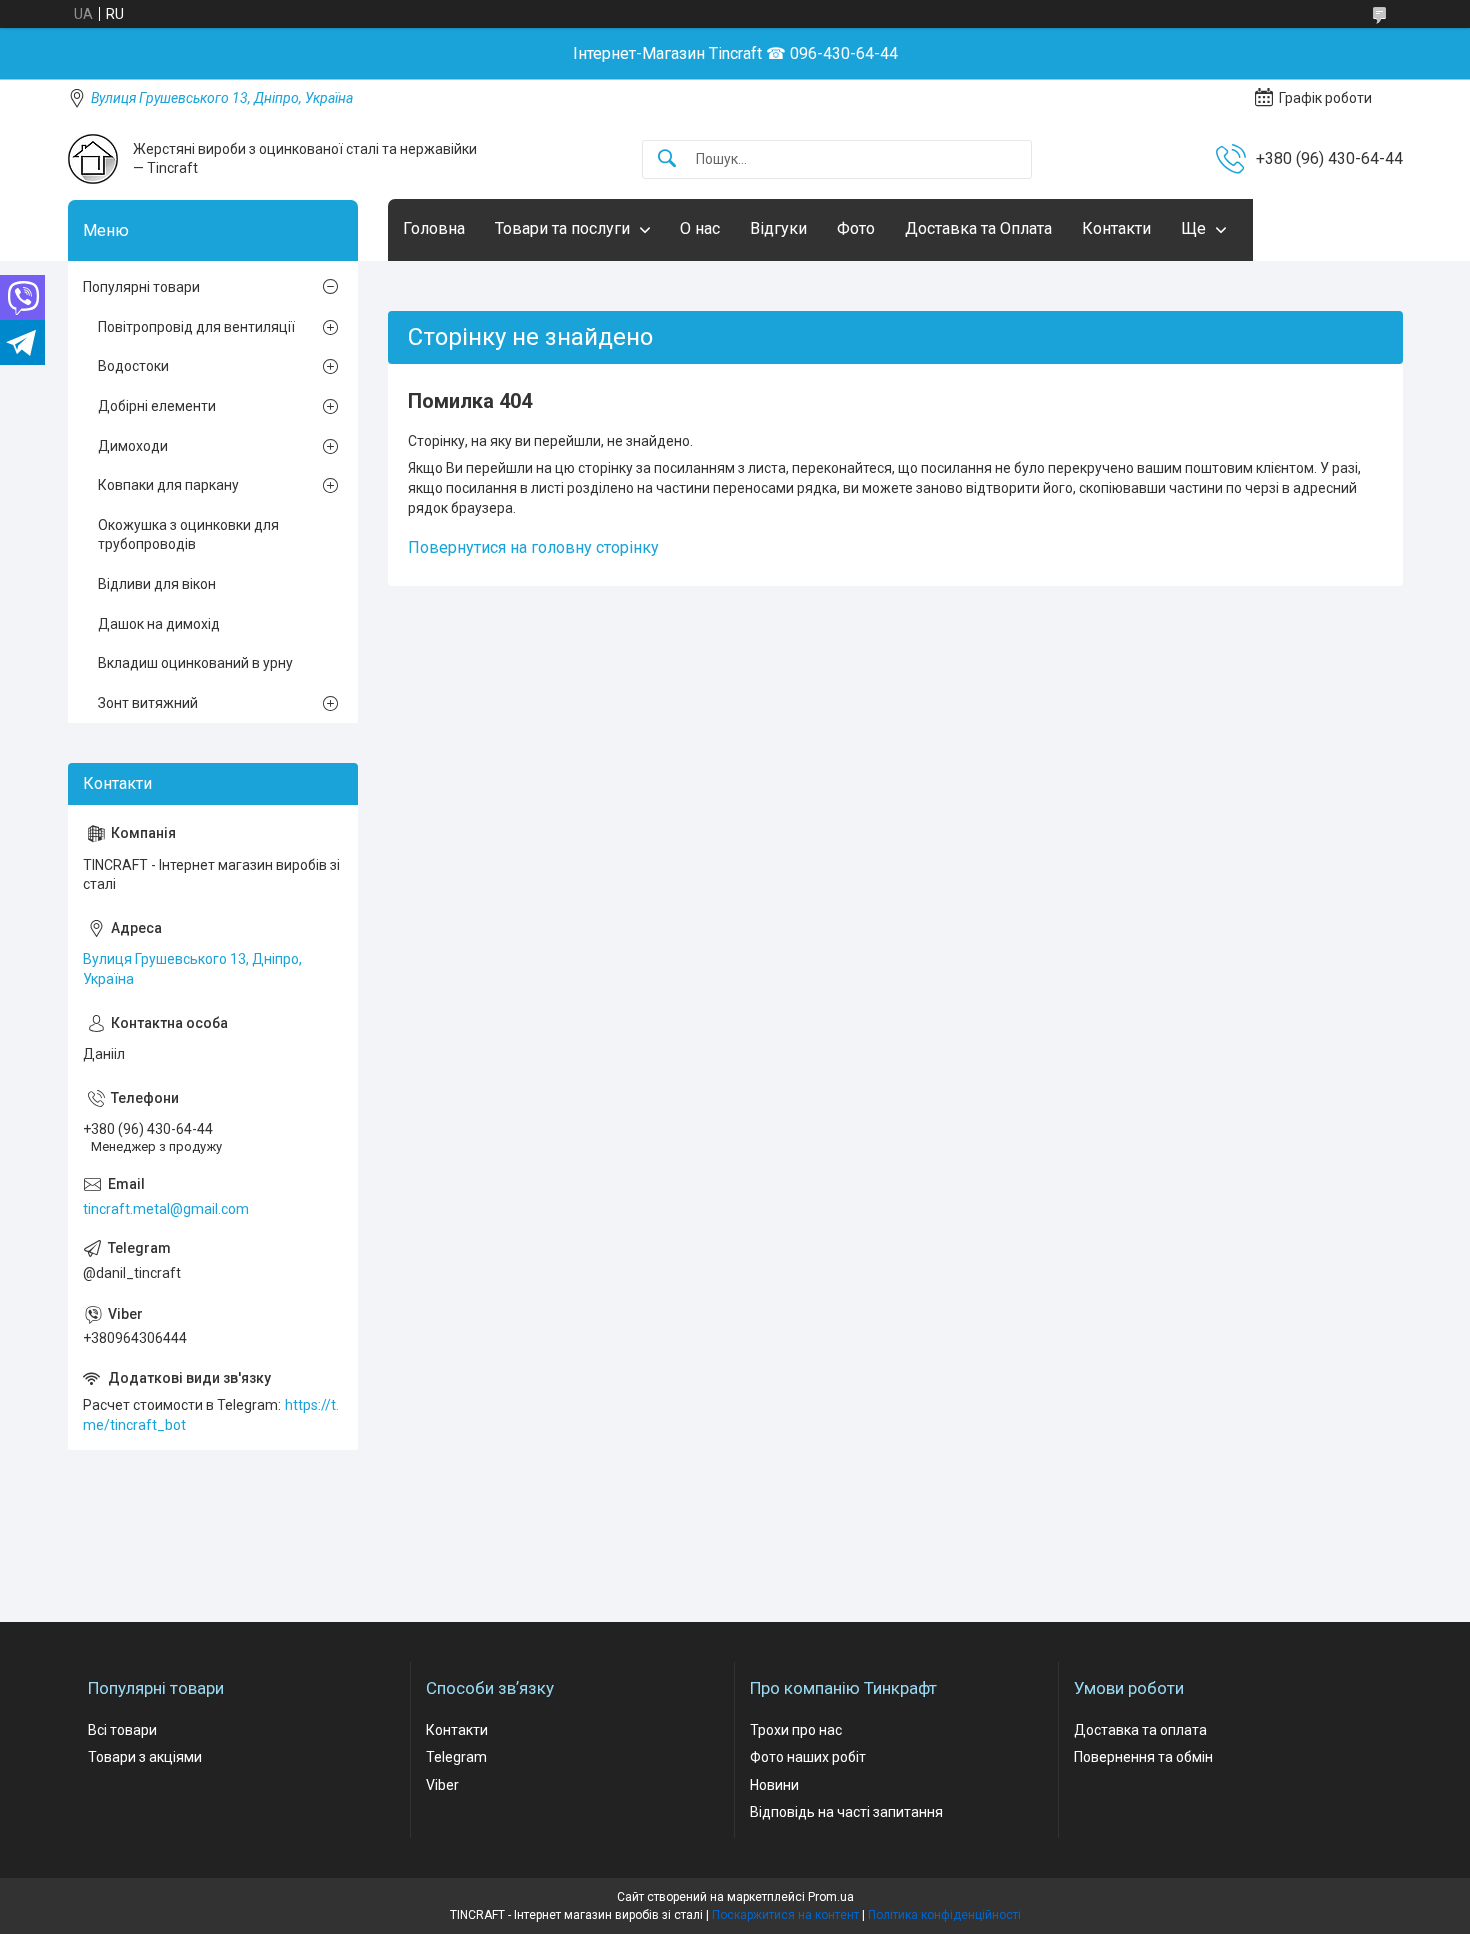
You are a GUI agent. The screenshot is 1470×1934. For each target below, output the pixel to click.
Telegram (456, 1757)
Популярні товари (141, 287)
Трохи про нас (796, 1730)
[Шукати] (667, 159)
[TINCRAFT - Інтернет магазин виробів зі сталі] (93, 159)
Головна (434, 228)
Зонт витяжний (148, 703)
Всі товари (122, 1730)
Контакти (1116, 228)
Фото (856, 228)
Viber (442, 1785)
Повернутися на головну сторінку (533, 547)
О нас (700, 228)
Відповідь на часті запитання (846, 1812)
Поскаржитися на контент (785, 1915)
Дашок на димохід (159, 624)
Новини (774, 1785)
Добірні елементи (157, 406)
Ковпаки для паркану (168, 485)
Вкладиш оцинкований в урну (195, 663)
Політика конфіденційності (944, 1915)
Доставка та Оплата (978, 228)
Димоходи (133, 446)
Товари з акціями (145, 1757)
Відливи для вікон (157, 584)
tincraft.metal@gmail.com (166, 1209)
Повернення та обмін (1143, 1757)
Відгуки (778, 228)
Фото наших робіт (808, 1757)
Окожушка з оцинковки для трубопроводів (188, 535)
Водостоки (133, 366)
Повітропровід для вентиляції (196, 327)
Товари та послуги (562, 228)
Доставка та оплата (1140, 1730)
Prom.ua (831, 1897)
